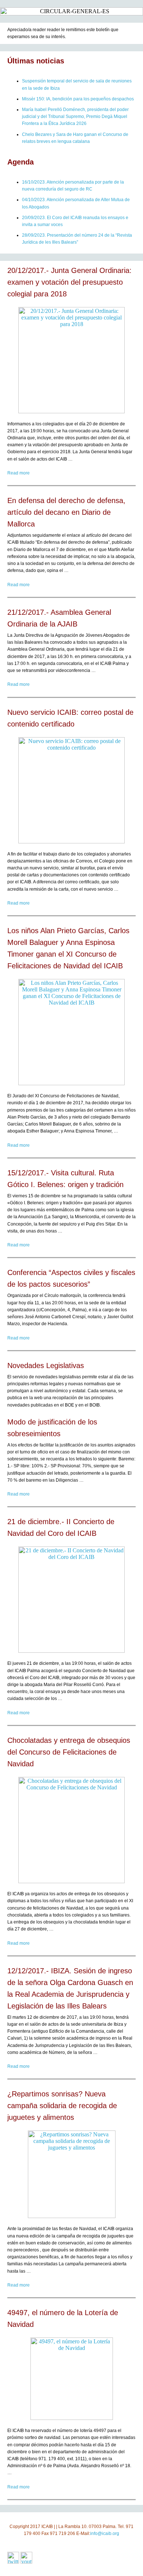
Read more (19, 473)
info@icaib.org (105, 2534)
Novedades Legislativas (46, 1365)
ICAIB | (48, 2527)
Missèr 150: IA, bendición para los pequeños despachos (78, 99)
